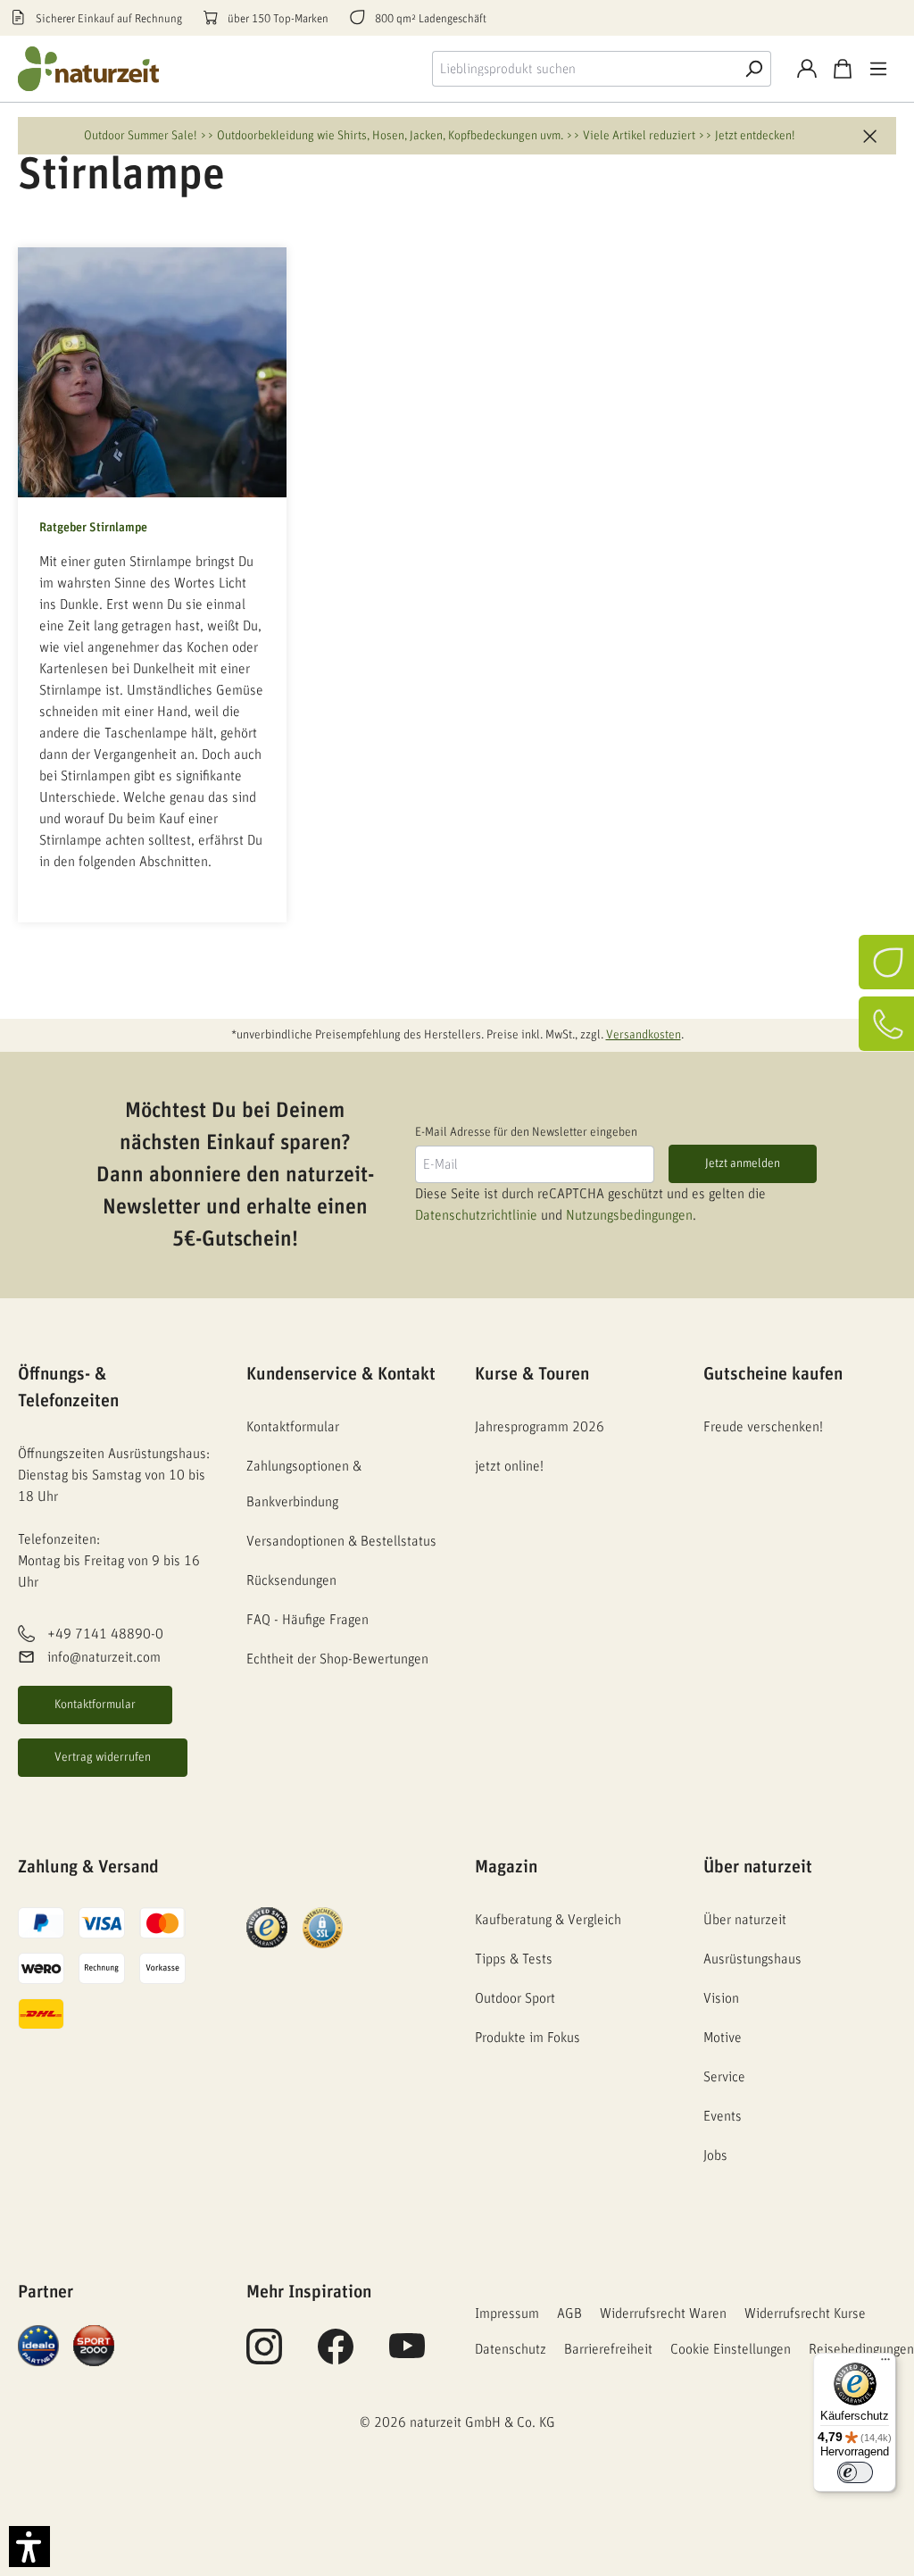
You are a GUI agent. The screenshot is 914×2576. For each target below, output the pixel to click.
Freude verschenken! (763, 1427)
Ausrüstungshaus (752, 1959)
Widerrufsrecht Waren (663, 2313)
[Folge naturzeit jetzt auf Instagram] (264, 2356)
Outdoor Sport (515, 1998)
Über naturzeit (758, 1867)
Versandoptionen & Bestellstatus (341, 1541)
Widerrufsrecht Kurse (805, 2313)
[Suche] (753, 69)
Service (724, 2077)
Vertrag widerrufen (103, 1757)
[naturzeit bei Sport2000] (94, 2345)
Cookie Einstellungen (731, 2349)
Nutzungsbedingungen (629, 1215)
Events (723, 2116)
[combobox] (584, 69)
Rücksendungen (291, 1580)
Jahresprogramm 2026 (540, 1427)
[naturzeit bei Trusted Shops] (267, 1927)
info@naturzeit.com (104, 1657)
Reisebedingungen (861, 2349)
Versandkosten (644, 1035)
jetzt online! (509, 1466)
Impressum (507, 2313)
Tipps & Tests (514, 1959)
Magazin (506, 1867)
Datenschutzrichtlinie (476, 1215)
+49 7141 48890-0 (105, 1634)
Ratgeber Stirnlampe (93, 528)
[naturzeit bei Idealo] (38, 2345)
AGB (569, 2313)
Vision (721, 1998)
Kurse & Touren (532, 1374)
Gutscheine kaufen (773, 1374)
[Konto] (807, 69)
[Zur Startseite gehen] (89, 69)
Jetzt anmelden (743, 1163)
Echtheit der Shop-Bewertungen (337, 1659)
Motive (723, 2038)
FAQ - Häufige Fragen (307, 1620)
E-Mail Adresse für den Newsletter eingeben (526, 1132)
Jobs (715, 2155)
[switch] (855, 2472)
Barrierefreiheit (608, 2349)
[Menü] (878, 69)
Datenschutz (511, 2349)
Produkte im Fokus (528, 2038)
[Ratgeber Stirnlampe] (152, 372)
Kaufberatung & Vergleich (548, 1920)
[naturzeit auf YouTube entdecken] (407, 2356)
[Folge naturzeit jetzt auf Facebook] (336, 2356)
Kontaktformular (95, 1705)
